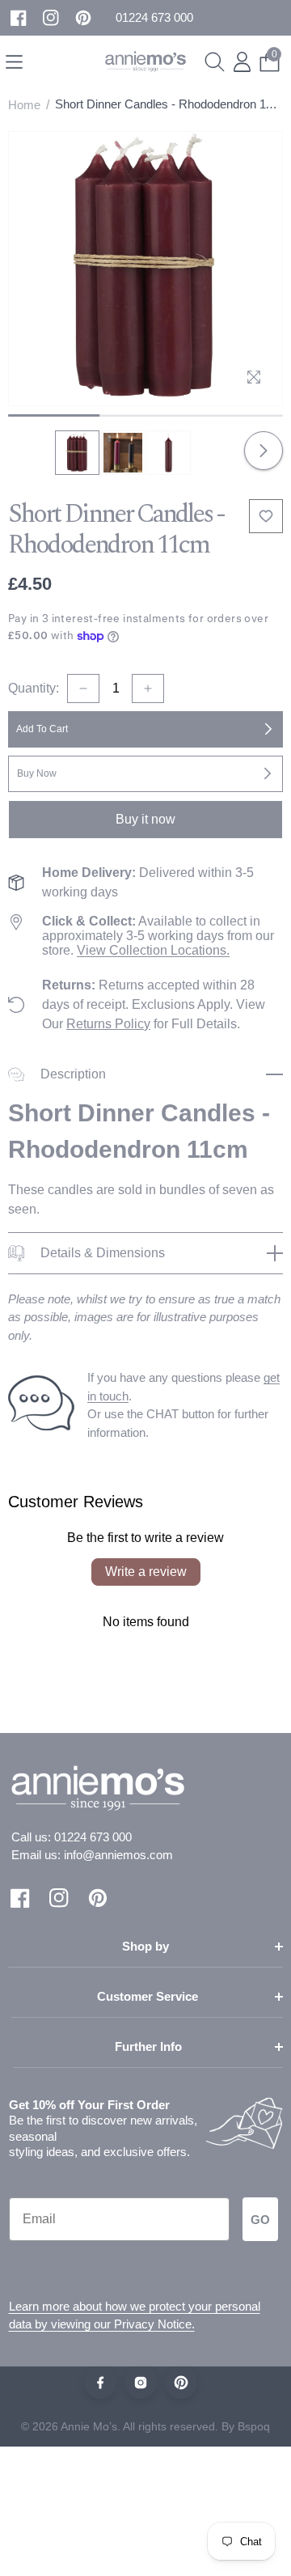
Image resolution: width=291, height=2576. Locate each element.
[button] (154, 18)
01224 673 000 (93, 1837)
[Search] (215, 62)
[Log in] (242, 62)
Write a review (146, 1572)
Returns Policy (108, 1024)
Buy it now (145, 819)
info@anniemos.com (118, 1855)
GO (260, 2220)
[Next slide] (264, 451)
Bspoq (254, 2426)
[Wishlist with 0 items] (266, 516)
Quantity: (34, 688)
